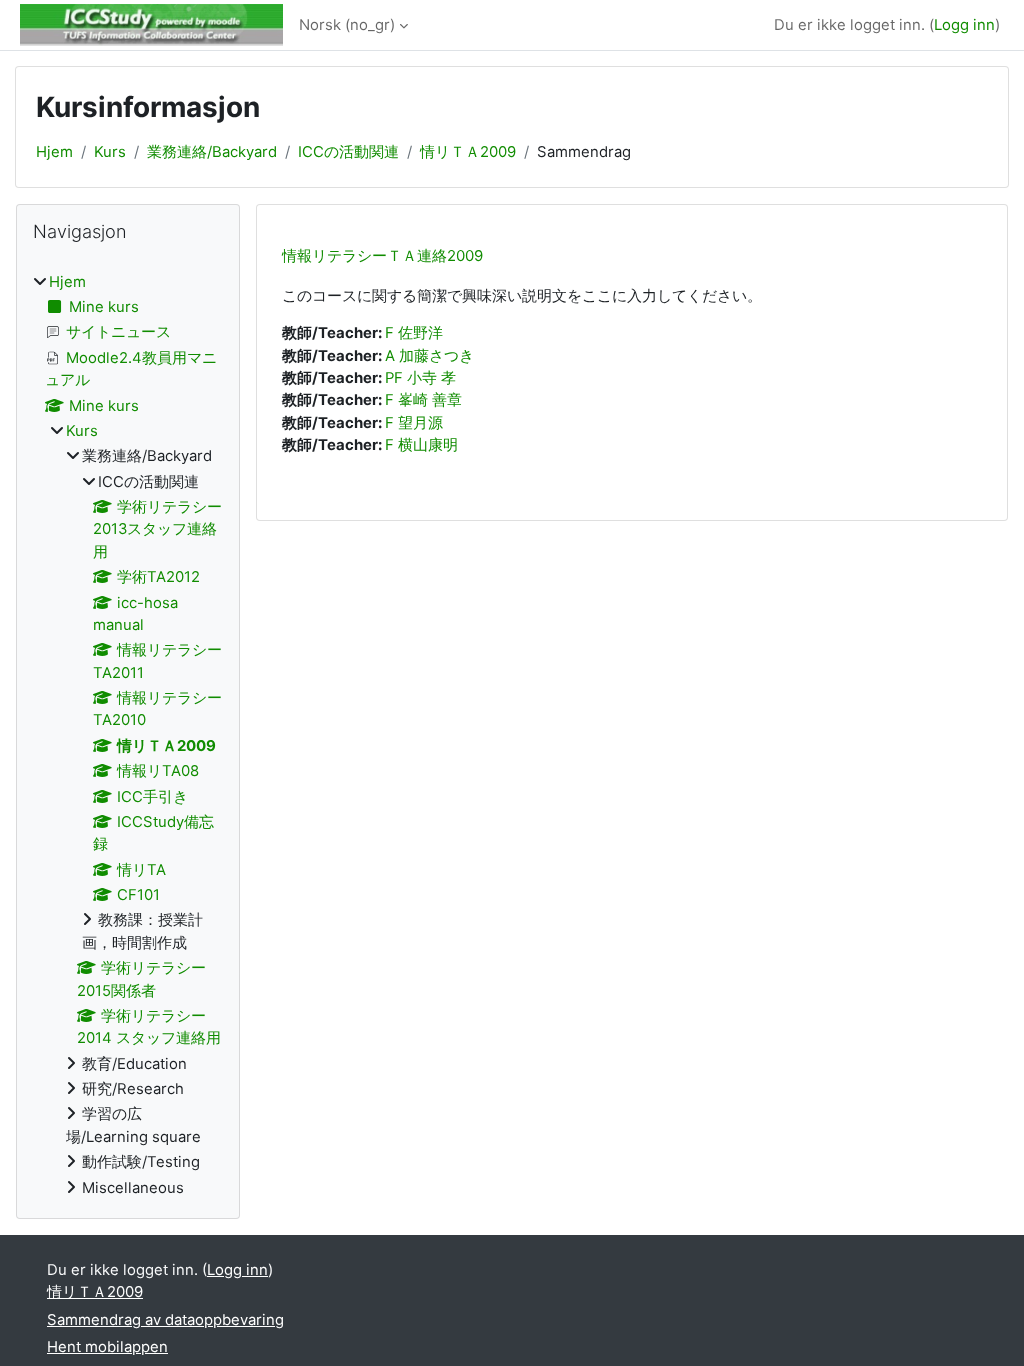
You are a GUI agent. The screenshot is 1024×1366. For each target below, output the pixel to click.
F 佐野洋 (414, 333)
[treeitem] (128, 735)
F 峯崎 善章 (423, 400)
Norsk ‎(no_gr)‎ (347, 25)
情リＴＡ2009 (468, 152)
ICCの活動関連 (348, 152)
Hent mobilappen (107, 1347)
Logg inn (964, 25)
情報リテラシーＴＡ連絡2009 (382, 255)
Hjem (54, 152)
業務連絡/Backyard (212, 152)
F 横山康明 (421, 445)
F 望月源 (414, 423)
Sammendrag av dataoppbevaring (165, 1320)
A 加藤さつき (429, 356)
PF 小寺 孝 (420, 378)
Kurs (110, 152)
